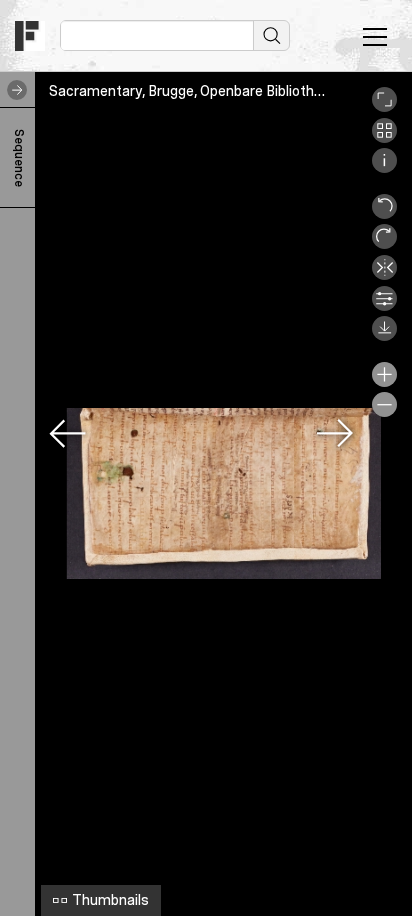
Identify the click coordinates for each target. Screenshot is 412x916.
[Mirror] (384, 275)
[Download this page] (384, 336)
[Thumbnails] (384, 138)
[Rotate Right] (384, 244)
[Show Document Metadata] (384, 168)
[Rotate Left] (384, 214)
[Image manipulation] (384, 306)
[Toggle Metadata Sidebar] (13, 90)
